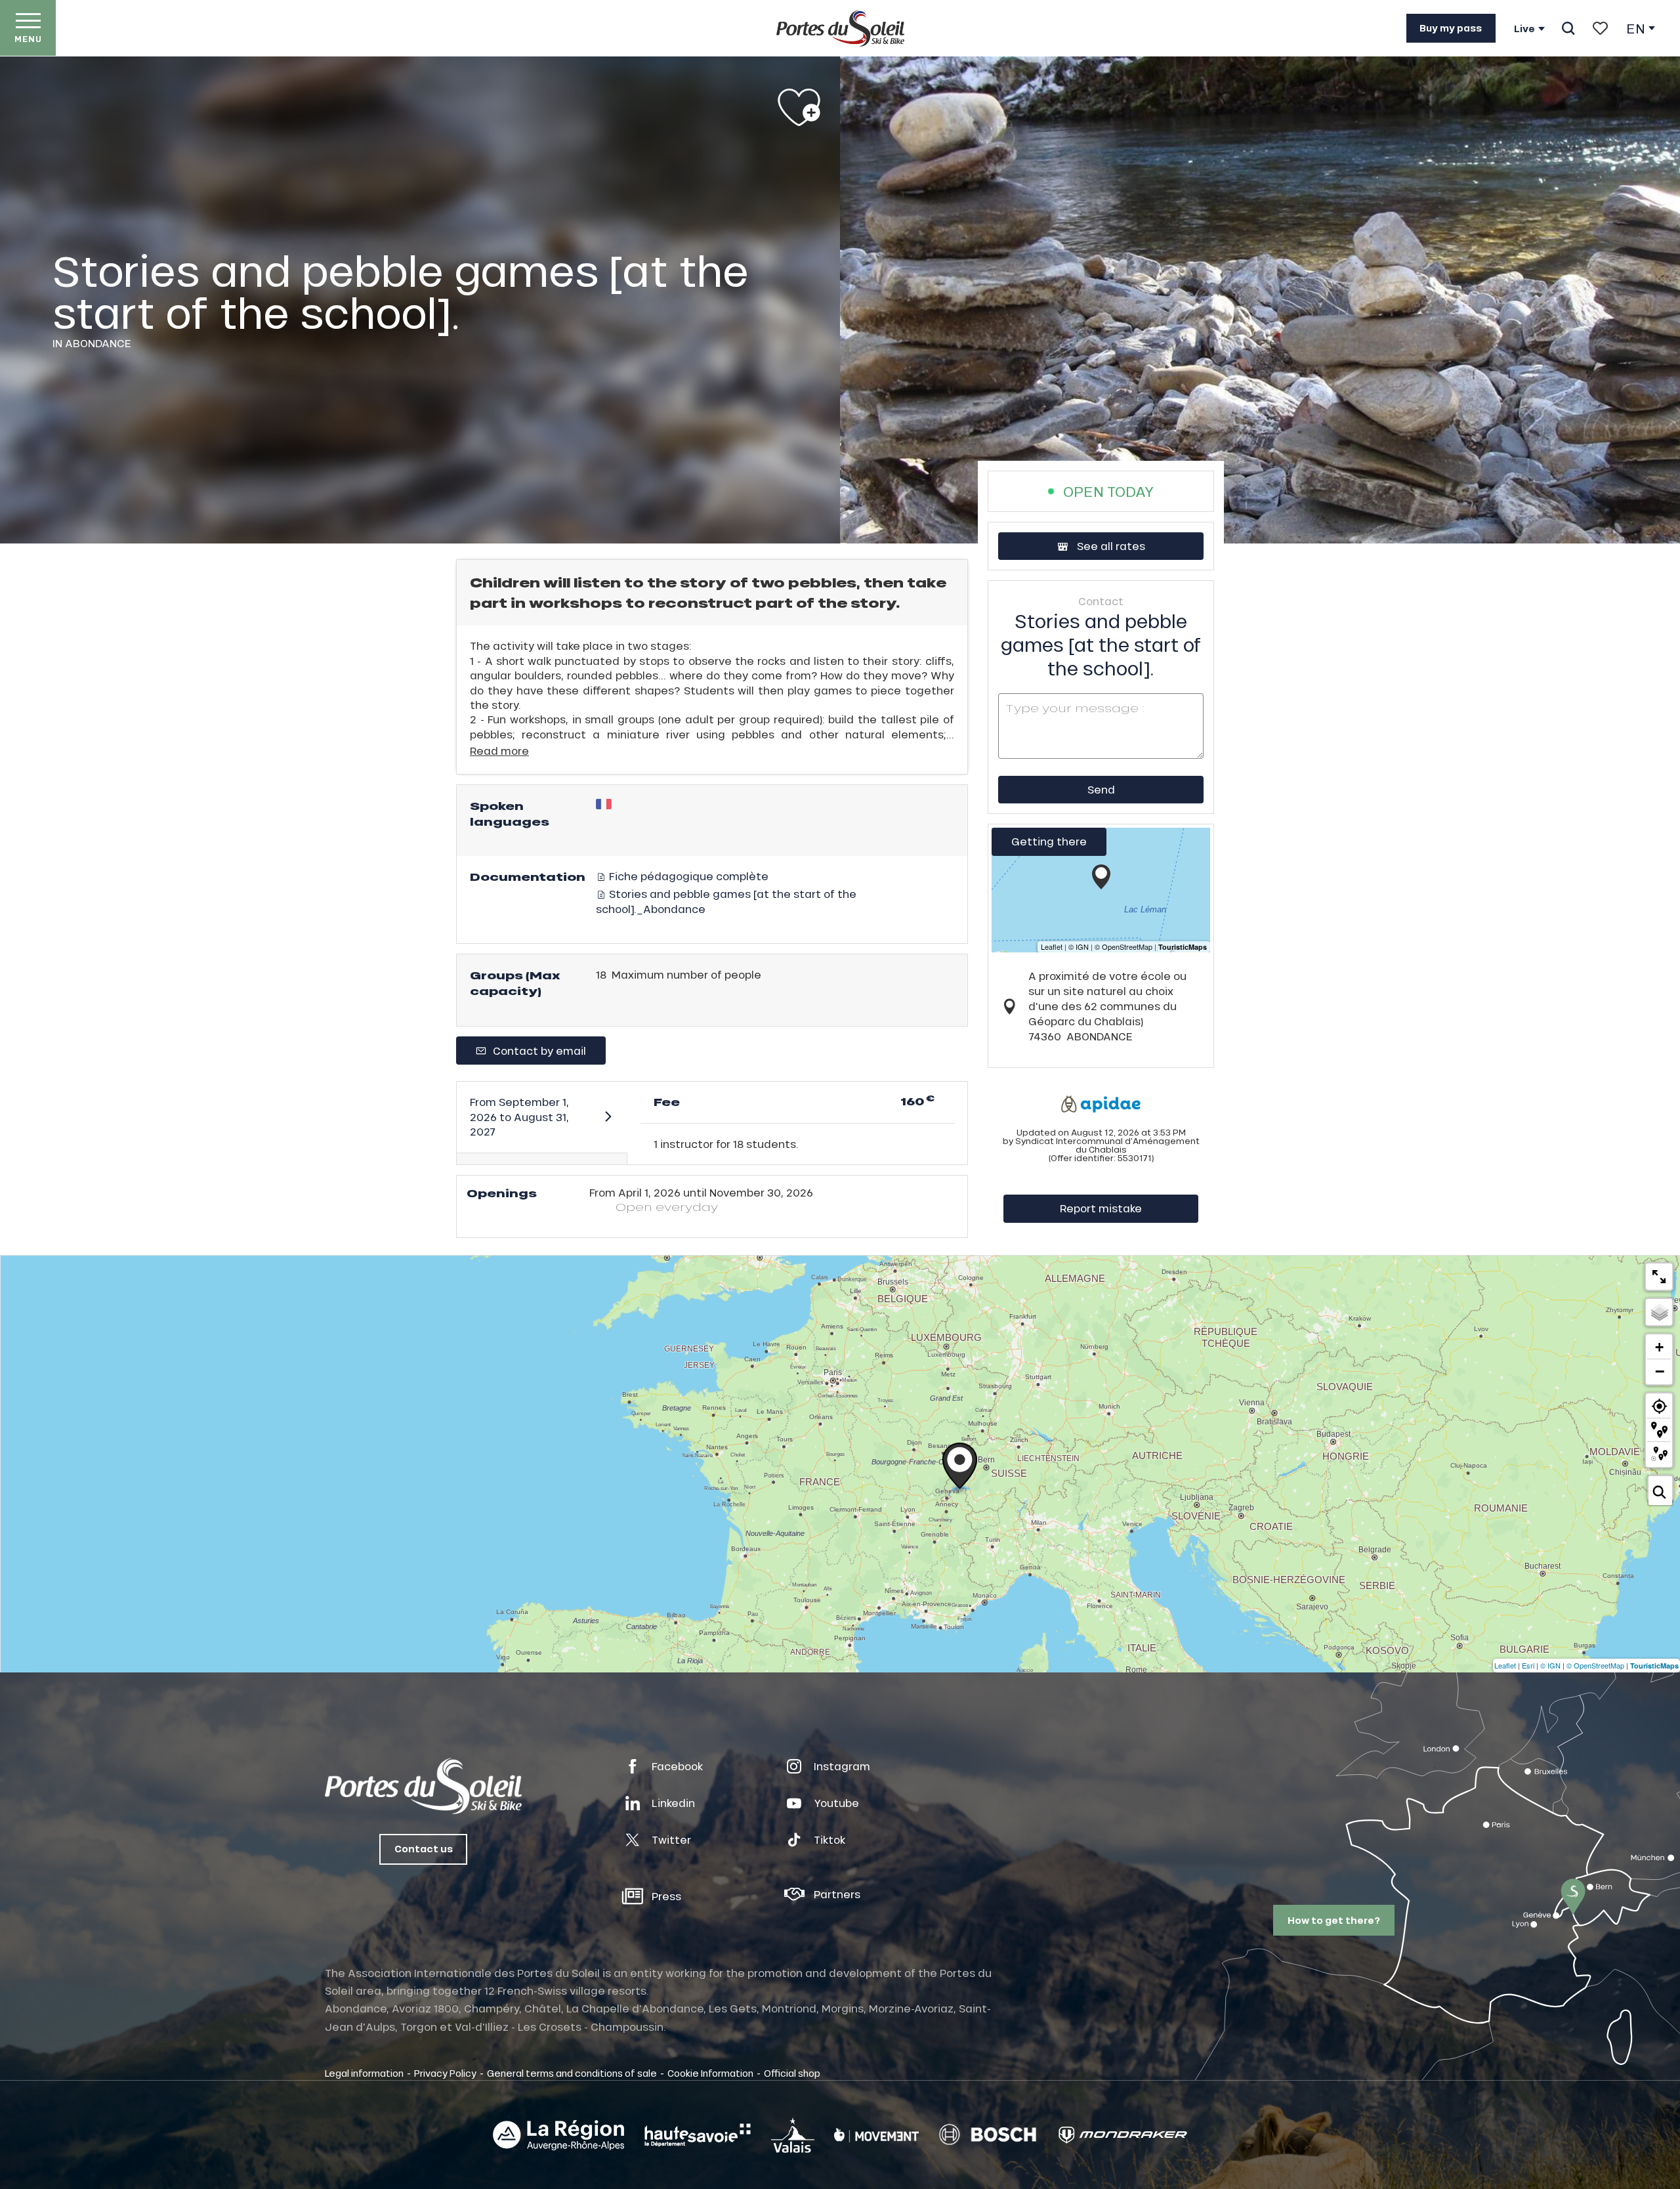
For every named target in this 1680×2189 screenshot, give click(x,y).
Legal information (364, 2073)
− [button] (1660, 1371)
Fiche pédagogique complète (687, 876)
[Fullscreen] (1659, 1277)
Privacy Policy (445, 2073)
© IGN (1550, 1665)
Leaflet (1505, 1665)
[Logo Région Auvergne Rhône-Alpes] (558, 2135)
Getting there (1049, 841)
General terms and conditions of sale (572, 2073)
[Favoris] (1600, 28)
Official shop (792, 2073)
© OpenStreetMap (1595, 1665)
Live (1524, 29)
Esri (1528, 1665)
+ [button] (1659, 1347)
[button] (1568, 28)
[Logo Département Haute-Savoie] (698, 2135)
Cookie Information (710, 2073)
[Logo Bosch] (988, 2135)
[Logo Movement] (876, 2135)
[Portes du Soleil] (840, 28)
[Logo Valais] (793, 2135)
